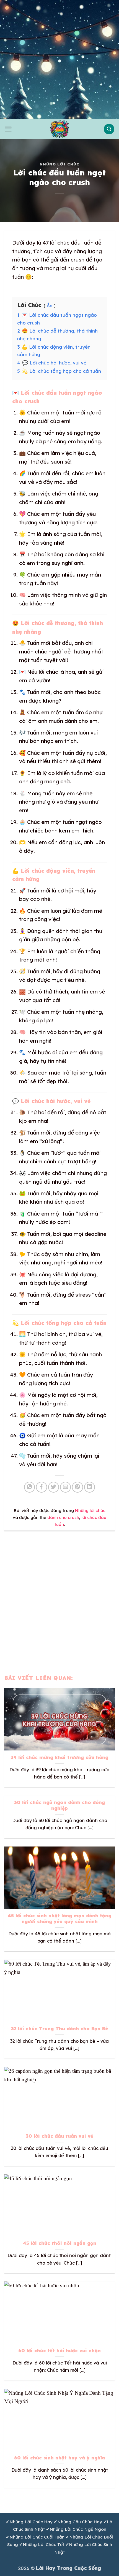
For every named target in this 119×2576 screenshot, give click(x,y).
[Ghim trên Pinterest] (77, 1487)
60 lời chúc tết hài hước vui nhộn (59, 2351)
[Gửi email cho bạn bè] (66, 1487)
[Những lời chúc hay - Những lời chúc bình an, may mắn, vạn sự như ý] (59, 129)
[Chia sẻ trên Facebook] (42, 1487)
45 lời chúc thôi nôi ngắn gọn (60, 2243)
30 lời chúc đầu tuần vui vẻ (59, 2136)
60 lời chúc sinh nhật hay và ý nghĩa (59, 2458)
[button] (8, 129)
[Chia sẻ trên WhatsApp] (30, 1487)
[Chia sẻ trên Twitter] (54, 1487)
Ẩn (50, 305)
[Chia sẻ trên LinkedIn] (90, 1487)
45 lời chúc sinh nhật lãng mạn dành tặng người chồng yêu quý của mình (59, 1919)
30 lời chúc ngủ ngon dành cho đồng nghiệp (59, 1805)
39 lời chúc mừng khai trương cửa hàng (59, 1757)
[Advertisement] (59, 60)
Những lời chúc (59, 164)
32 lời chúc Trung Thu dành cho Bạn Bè (59, 2029)
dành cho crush (63, 1517)
